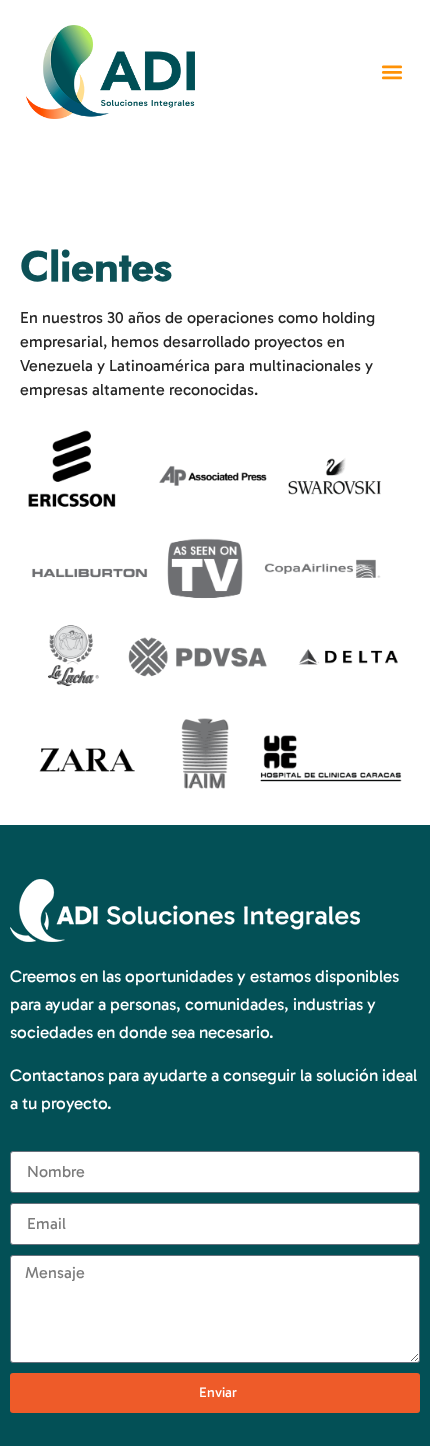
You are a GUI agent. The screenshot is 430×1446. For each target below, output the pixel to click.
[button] (392, 72)
